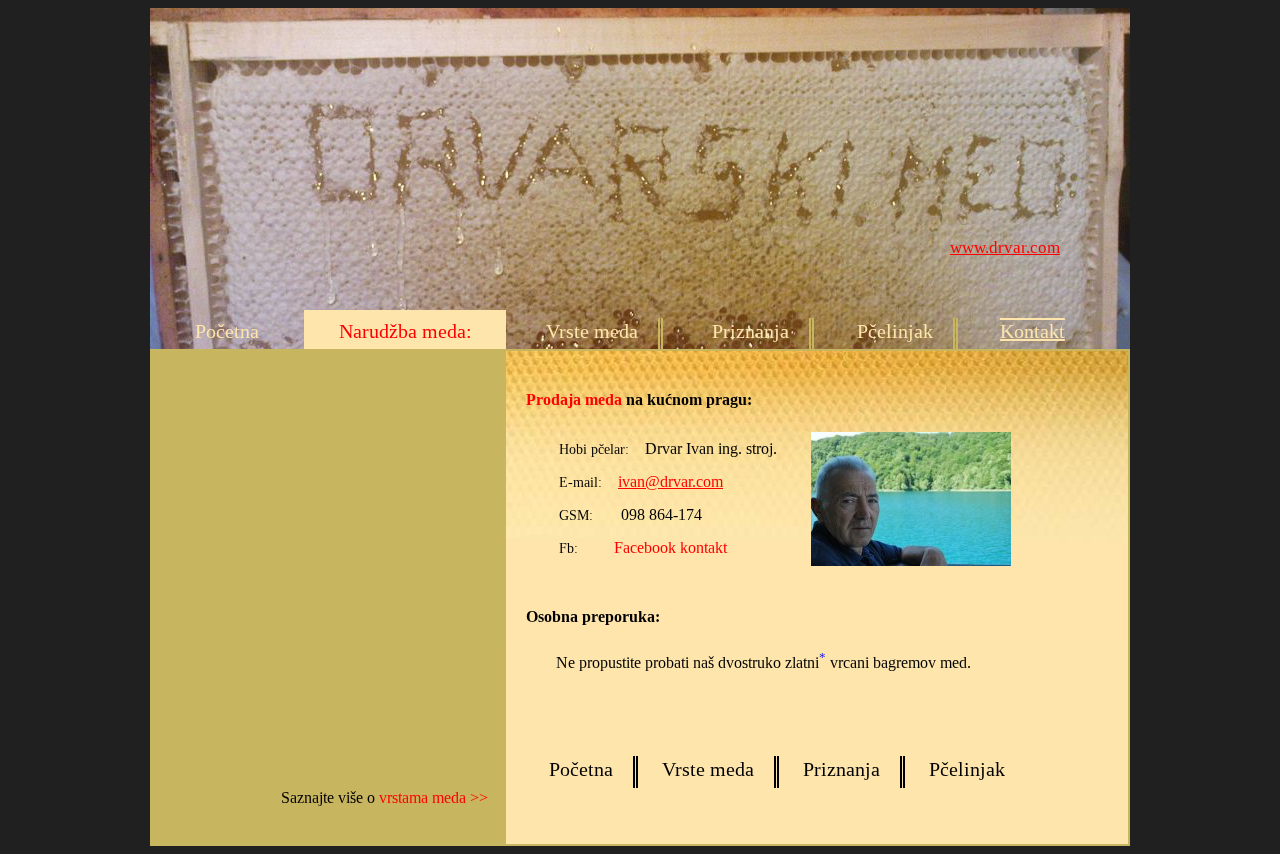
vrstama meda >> (433, 797)
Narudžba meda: (405, 331)
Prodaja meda (574, 399)
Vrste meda (592, 331)
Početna (227, 331)
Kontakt (1032, 331)
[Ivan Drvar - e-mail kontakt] (896, 560)
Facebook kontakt (670, 547)
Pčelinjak (895, 331)
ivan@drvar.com (670, 481)
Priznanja (750, 331)
